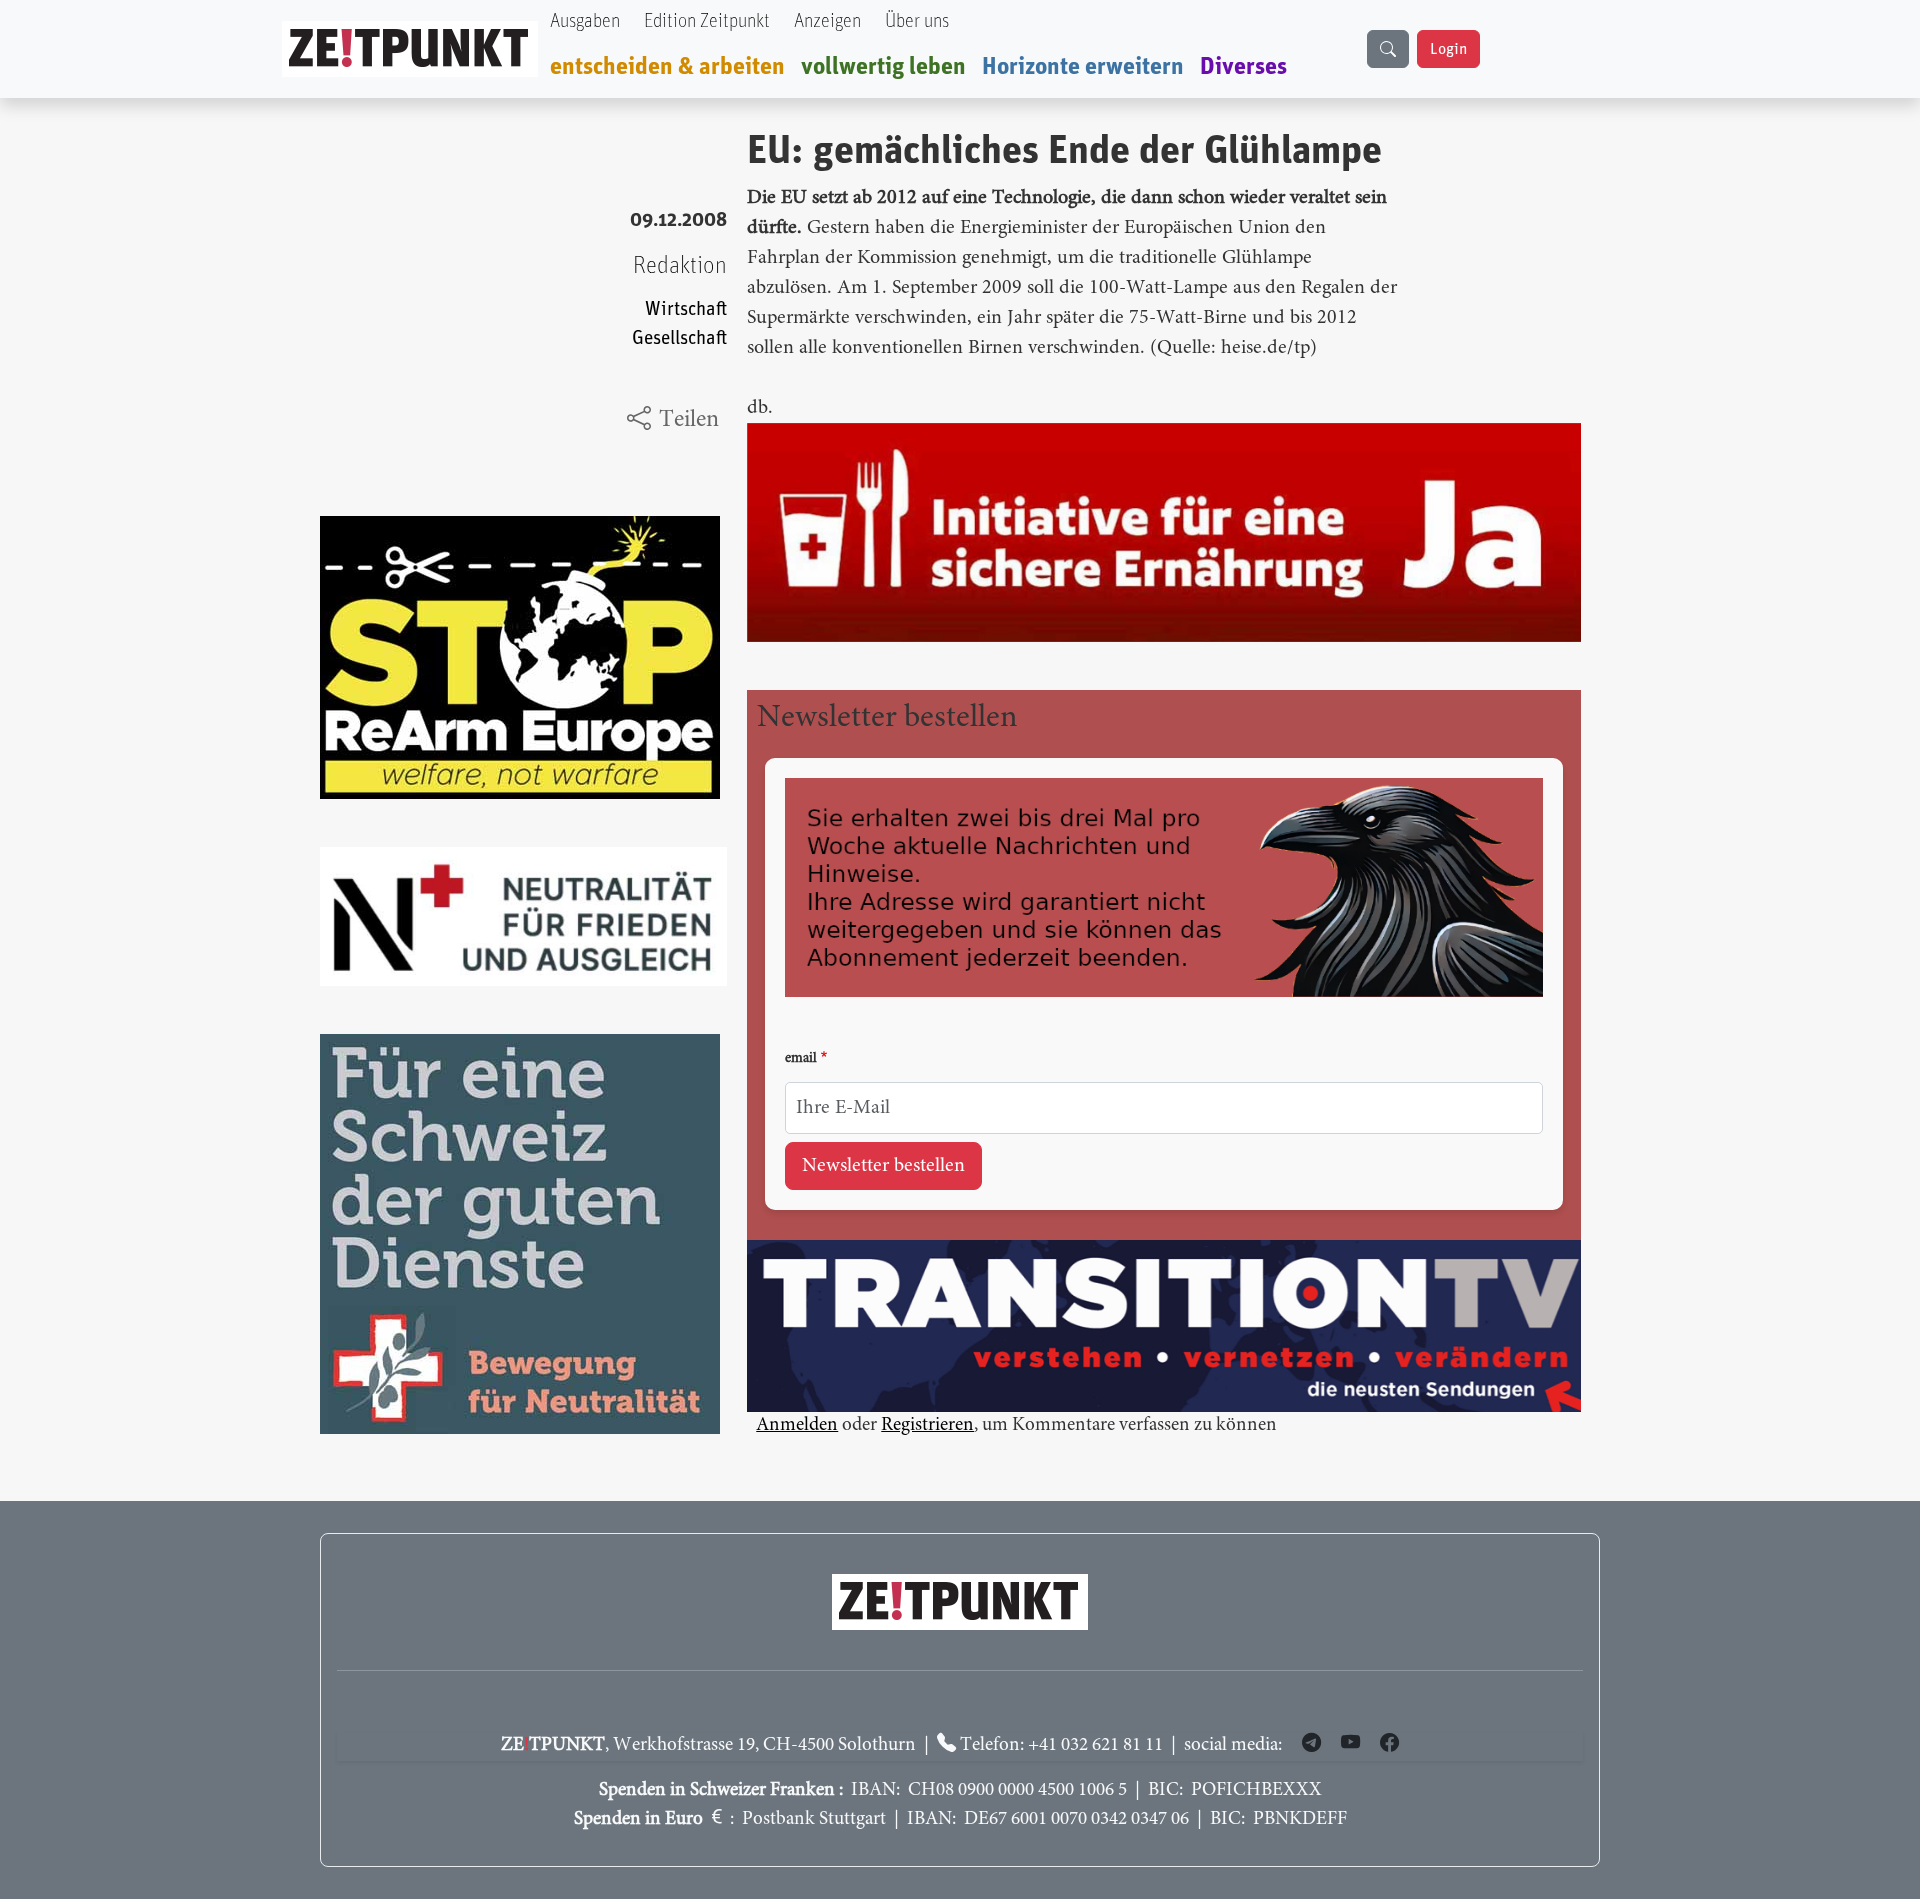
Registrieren (927, 1425)
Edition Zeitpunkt (707, 21)
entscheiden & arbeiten (667, 67)
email (801, 1059)
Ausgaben (585, 21)
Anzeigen (827, 21)
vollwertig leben (883, 67)
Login (1448, 49)
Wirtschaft (686, 309)
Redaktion (680, 266)
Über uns (917, 21)
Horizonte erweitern (1083, 67)
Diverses (1243, 67)
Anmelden (797, 1425)
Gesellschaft (679, 338)
